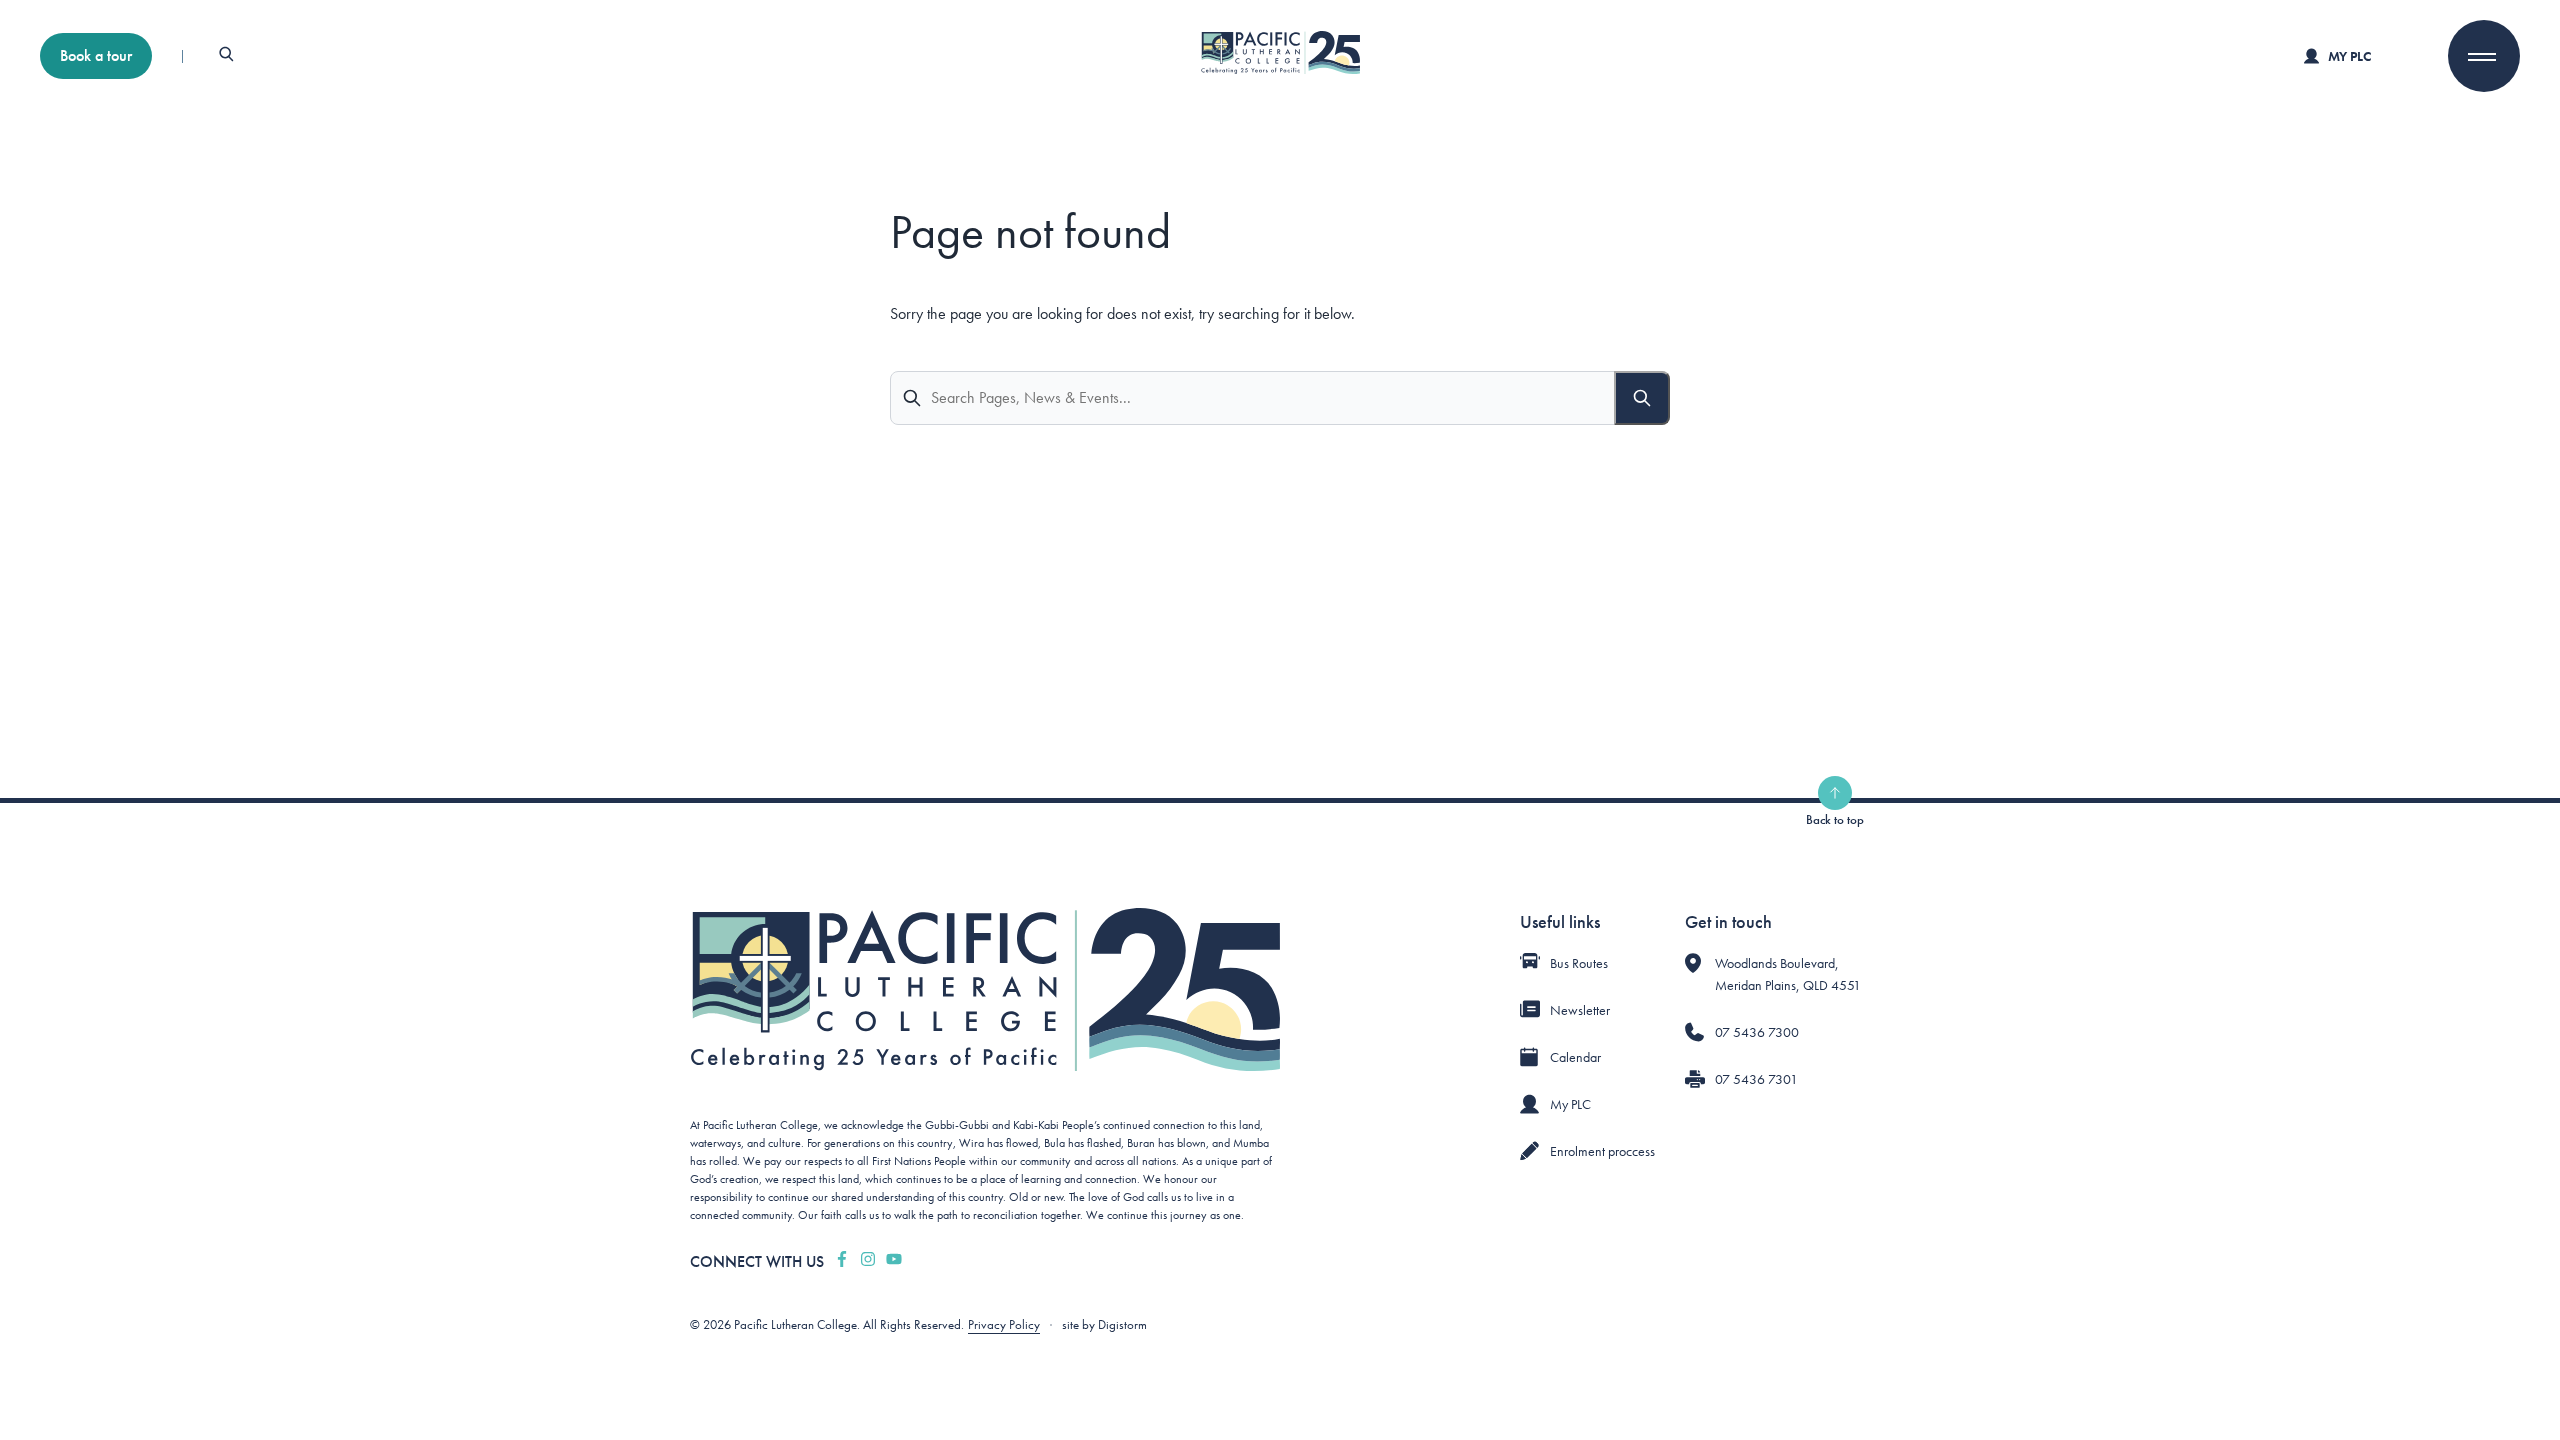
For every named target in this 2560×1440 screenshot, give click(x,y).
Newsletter (1580, 1010)
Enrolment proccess (1602, 1151)
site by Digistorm (1104, 1324)
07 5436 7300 (1757, 1032)
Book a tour (96, 55)
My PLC (2349, 56)
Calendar (1575, 1057)
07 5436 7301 (1756, 1079)
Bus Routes (1579, 963)
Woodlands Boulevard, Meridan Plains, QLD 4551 (1788, 974)
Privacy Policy (1004, 1324)
